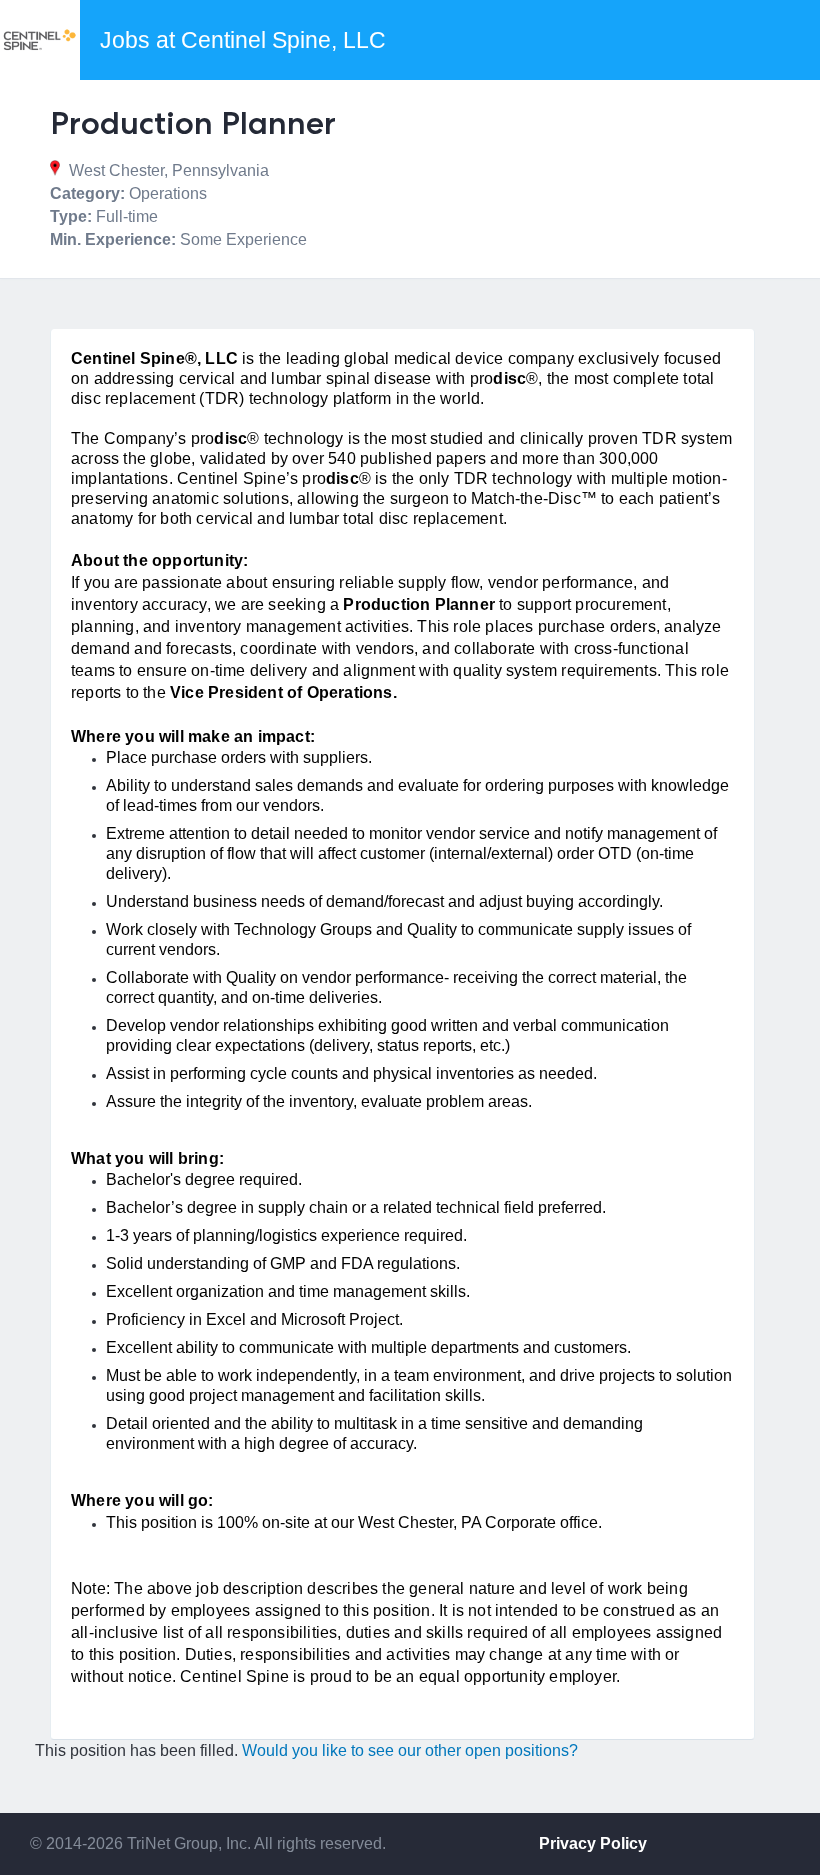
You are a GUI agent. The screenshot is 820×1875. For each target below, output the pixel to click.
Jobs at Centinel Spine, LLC (243, 40)
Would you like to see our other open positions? (410, 1750)
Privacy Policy (593, 1843)
